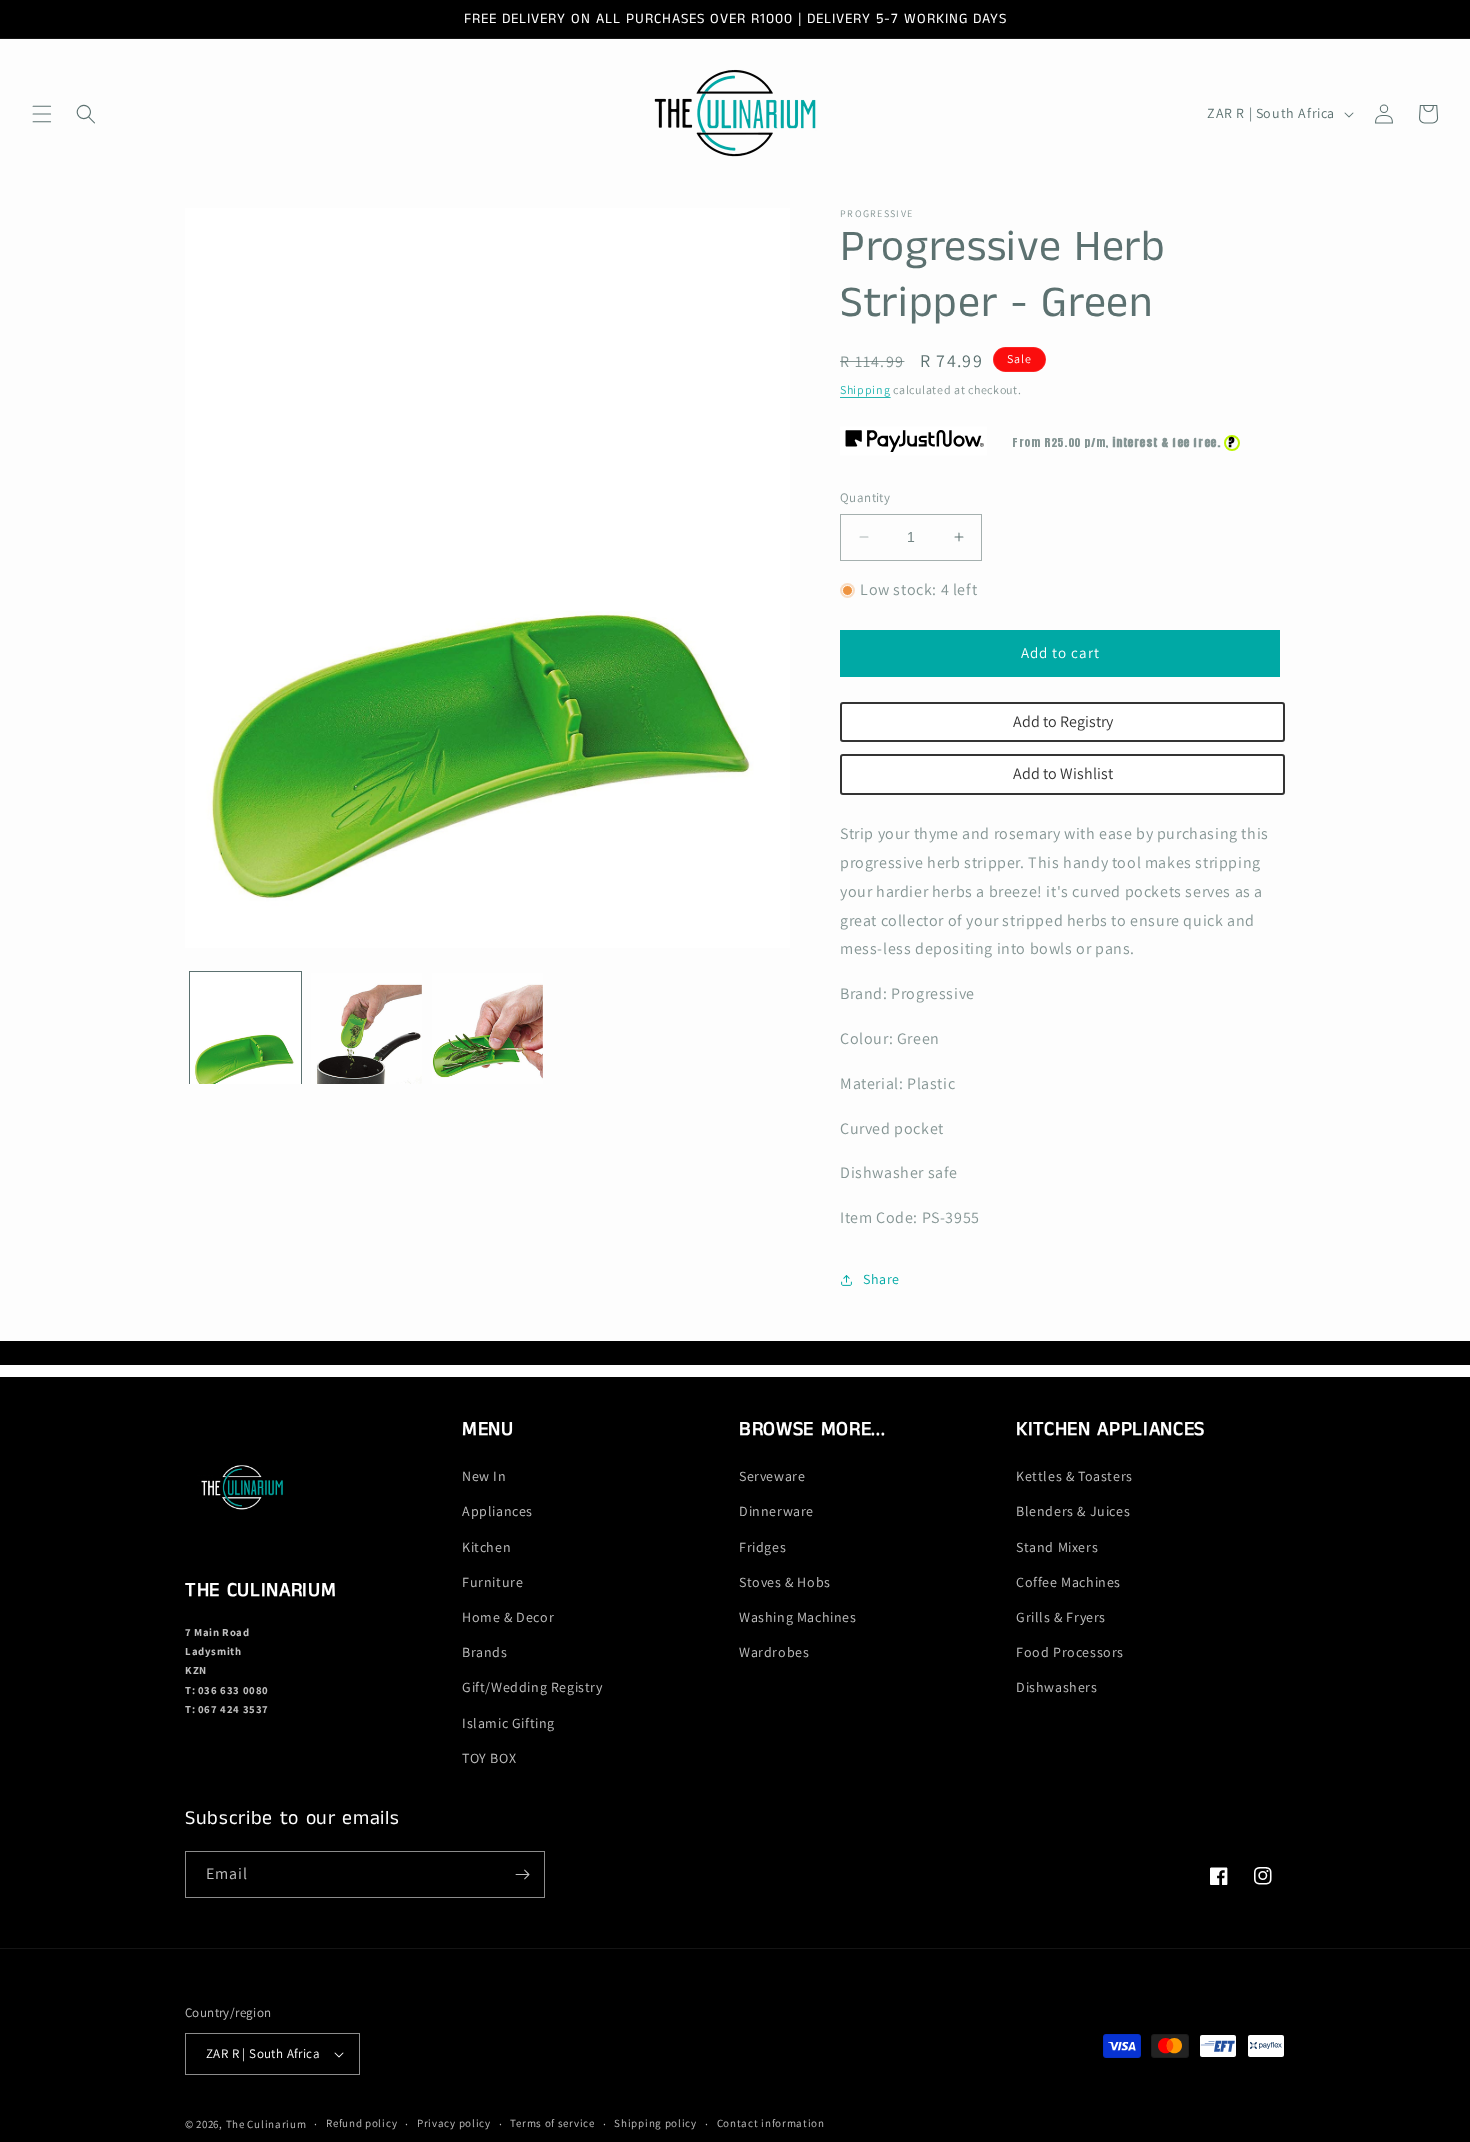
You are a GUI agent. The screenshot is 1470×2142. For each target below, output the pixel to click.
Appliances (497, 1511)
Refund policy (361, 2123)
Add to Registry (1063, 721)
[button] (42, 114)
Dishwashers (1057, 1687)
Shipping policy (655, 2123)
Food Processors (1070, 1652)
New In (484, 1476)
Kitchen (486, 1547)
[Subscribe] (522, 1874)
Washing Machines (798, 1617)
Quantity (865, 497)
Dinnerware (776, 1511)
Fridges (762, 1547)
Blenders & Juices (1073, 1511)
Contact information (771, 2123)
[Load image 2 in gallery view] (366, 1028)
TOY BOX (489, 1758)
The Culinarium (266, 2124)
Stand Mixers (1057, 1547)
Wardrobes (774, 1652)
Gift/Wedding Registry (532, 1687)
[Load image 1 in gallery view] (245, 1028)
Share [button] (881, 1279)
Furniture (492, 1582)
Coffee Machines (1068, 1582)
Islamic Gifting (508, 1723)
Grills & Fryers (1061, 1617)
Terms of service (552, 2123)
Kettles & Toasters (1074, 1476)
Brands (485, 1652)
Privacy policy (454, 2123)
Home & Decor (508, 1617)
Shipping (865, 389)
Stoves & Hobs (785, 1582)
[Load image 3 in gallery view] (487, 1028)
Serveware (772, 1476)
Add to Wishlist (1063, 773)
